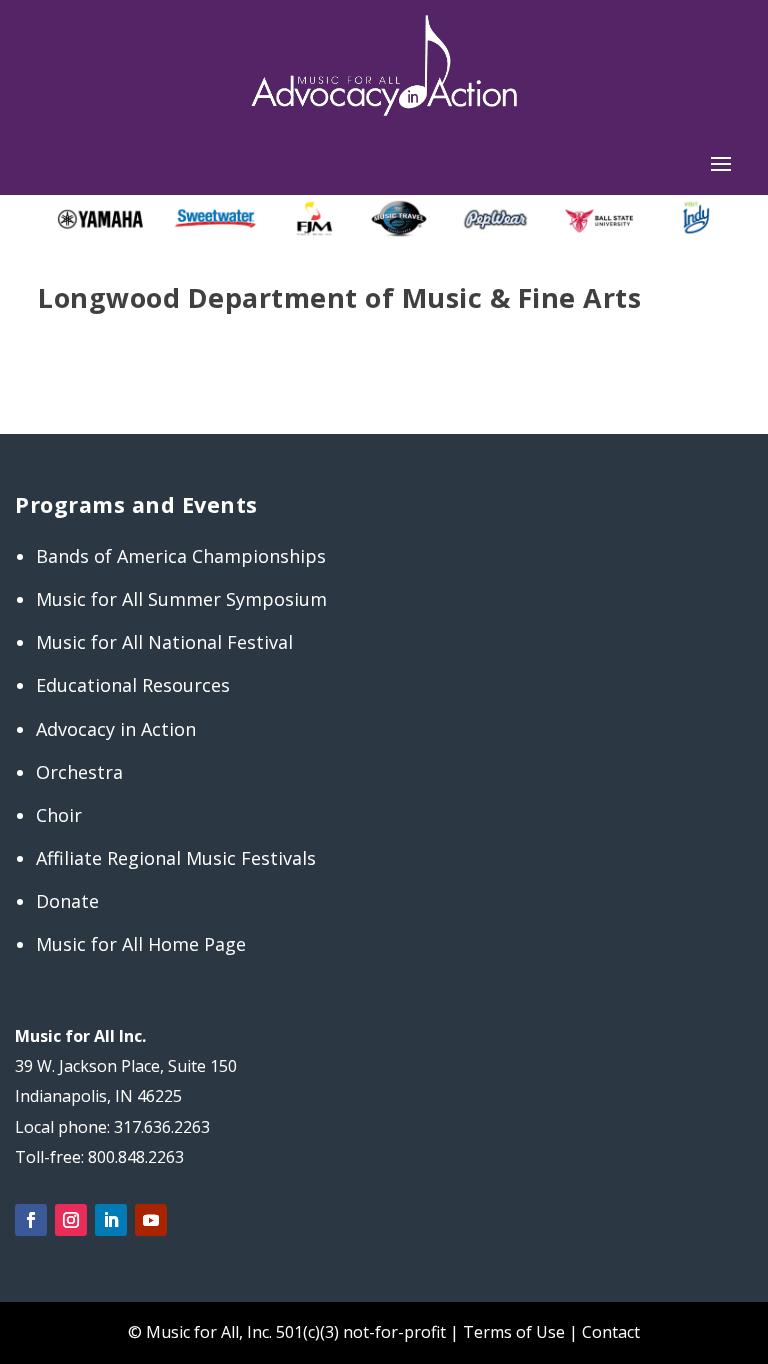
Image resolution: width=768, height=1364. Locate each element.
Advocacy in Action (116, 729)
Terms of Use (514, 1332)
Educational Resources (133, 685)
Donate (67, 901)
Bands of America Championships (181, 556)
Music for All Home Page (141, 944)
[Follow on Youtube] (151, 1220)
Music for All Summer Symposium (181, 599)
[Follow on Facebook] (31, 1220)
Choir (59, 815)
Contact (611, 1332)
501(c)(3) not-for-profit (359, 1332)
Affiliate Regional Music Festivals (176, 858)
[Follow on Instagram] (71, 1220)
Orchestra (79, 772)
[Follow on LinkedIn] (111, 1220)
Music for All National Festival (164, 642)
